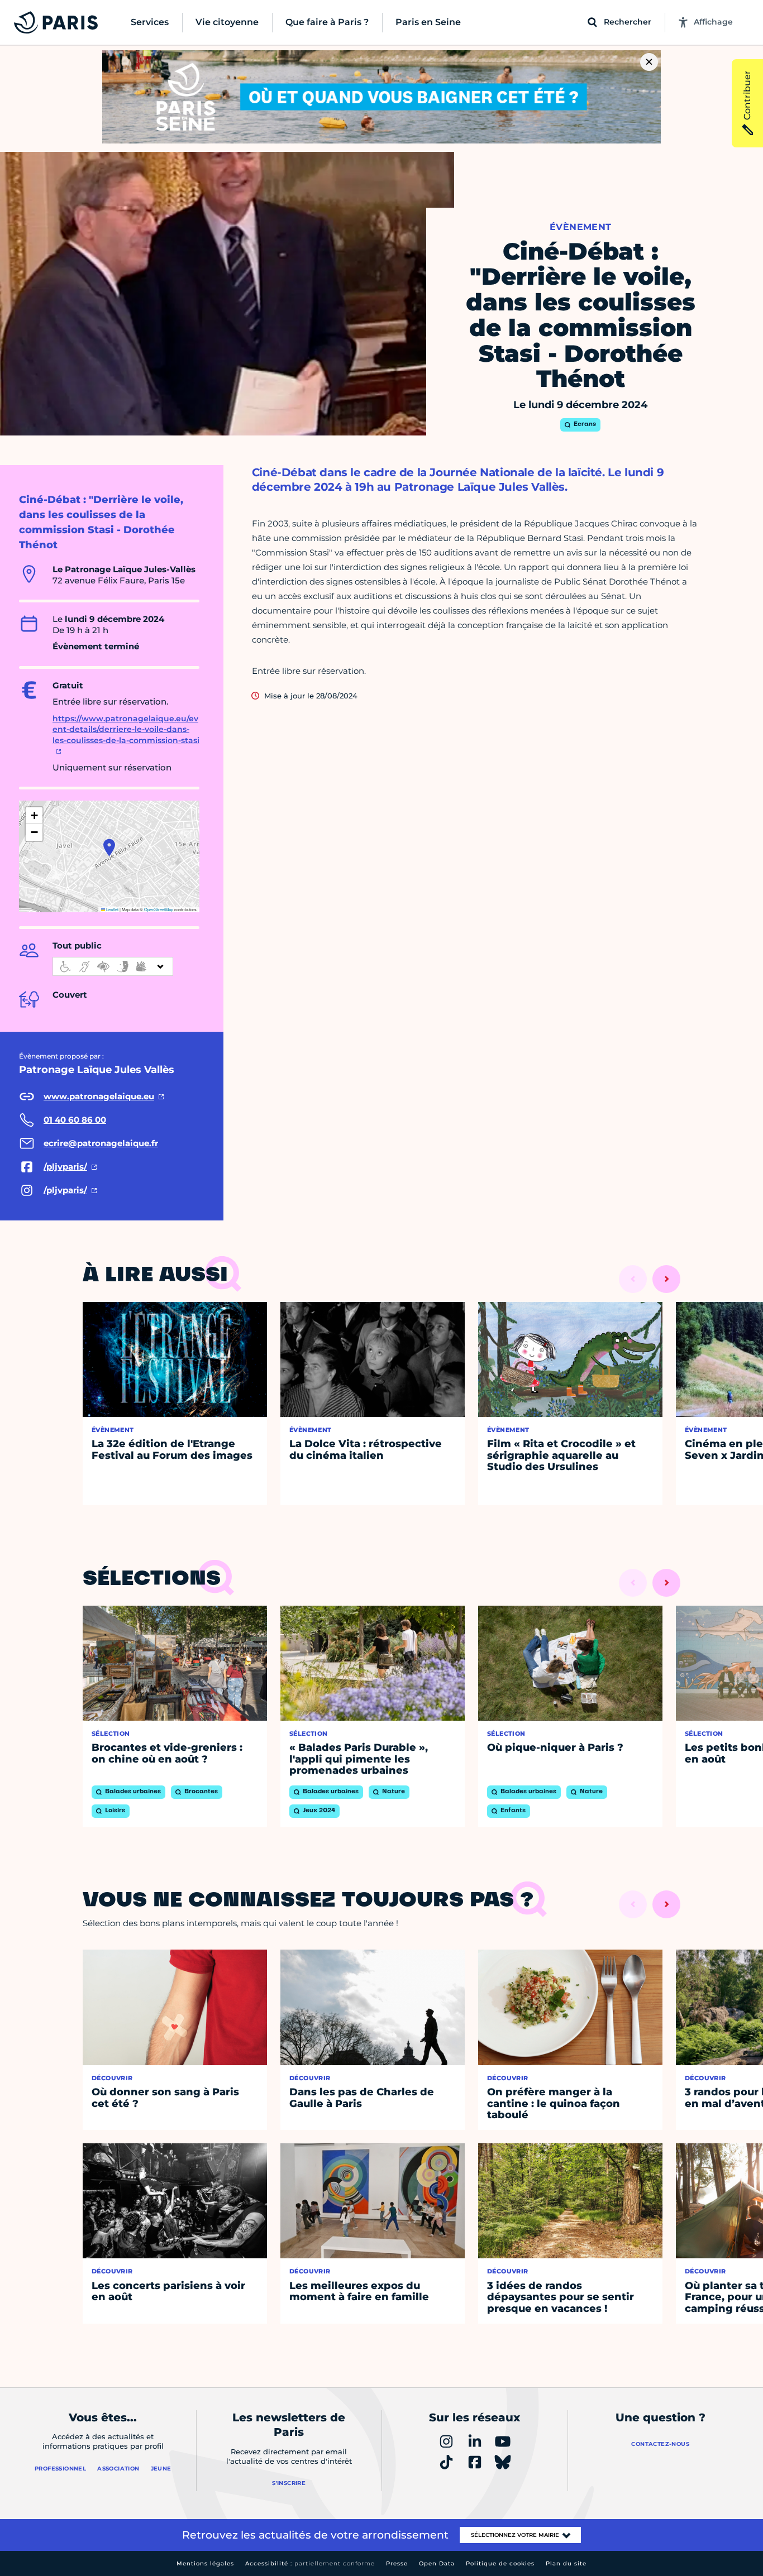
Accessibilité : (310, 2563)
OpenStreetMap (159, 909)
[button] (109, 848)
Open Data (437, 2563)
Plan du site (566, 2563)
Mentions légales (205, 2563)
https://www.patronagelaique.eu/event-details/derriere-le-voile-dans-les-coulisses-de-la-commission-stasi (126, 729)
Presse (397, 2563)
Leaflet (112, 909)
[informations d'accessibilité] (113, 966)
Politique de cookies (500, 2563)
